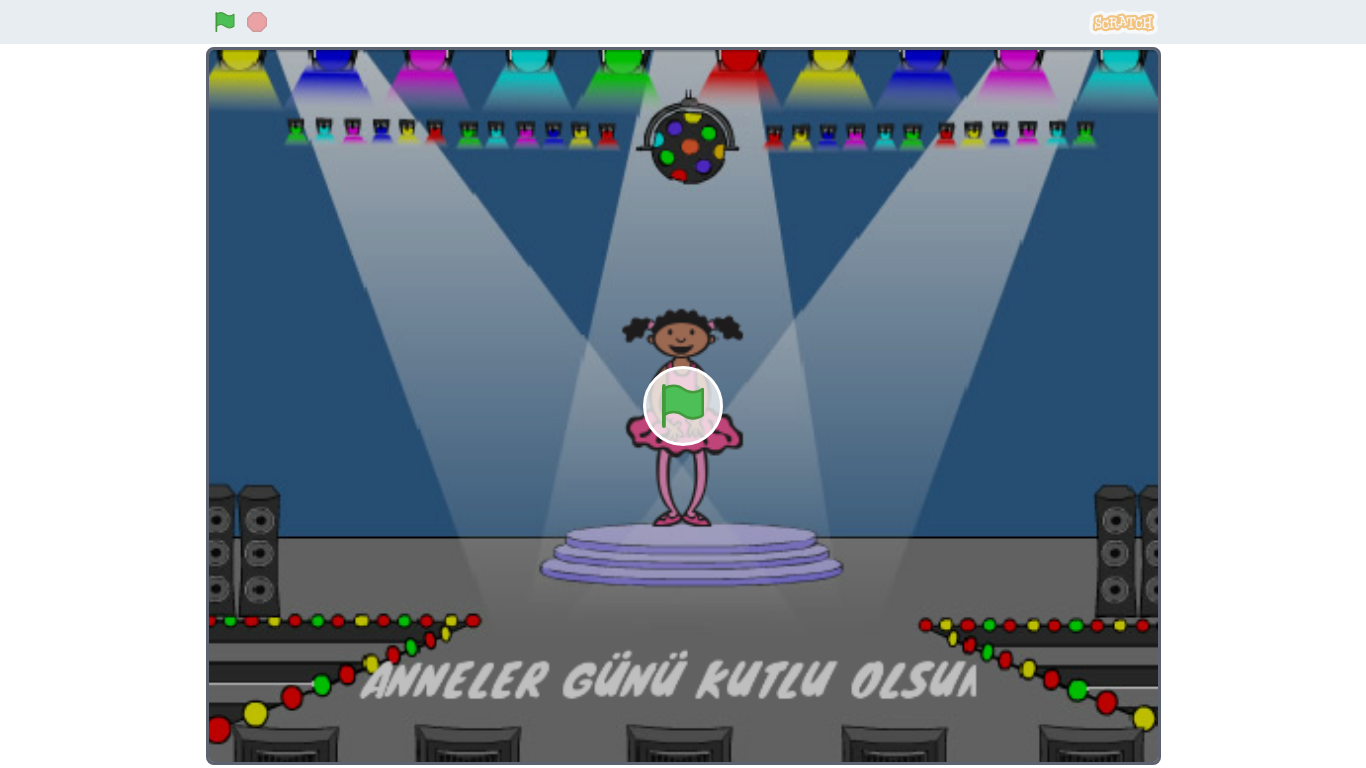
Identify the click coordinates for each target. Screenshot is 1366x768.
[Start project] (225, 22)
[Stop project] (257, 22)
